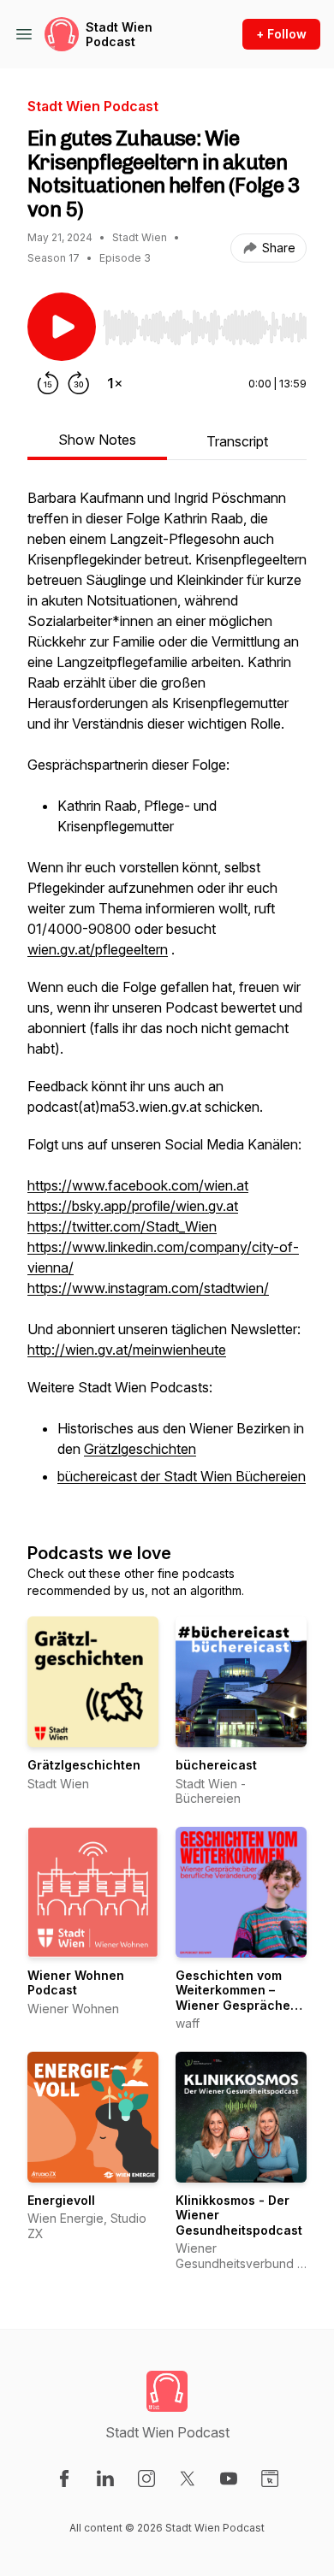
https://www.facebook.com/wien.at (138, 1185)
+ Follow (281, 34)
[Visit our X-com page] (188, 2479)
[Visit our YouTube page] (229, 2479)
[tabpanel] (167, 997)
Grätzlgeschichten (140, 1449)
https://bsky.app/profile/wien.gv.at (133, 1206)
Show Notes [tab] (97, 440)
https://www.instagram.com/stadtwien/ (148, 1288)
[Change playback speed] (115, 383)
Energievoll (61, 2200)
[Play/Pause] (62, 327)
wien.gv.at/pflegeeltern (98, 949)
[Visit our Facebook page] (64, 2479)
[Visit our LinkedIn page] (105, 2479)
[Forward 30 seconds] (79, 383)
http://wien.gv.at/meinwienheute (127, 1350)
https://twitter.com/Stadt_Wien (122, 1226)
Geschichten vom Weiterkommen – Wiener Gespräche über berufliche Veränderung (233, 2005)
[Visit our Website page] (270, 2479)
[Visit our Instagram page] (146, 2479)
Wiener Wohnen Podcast (76, 1983)
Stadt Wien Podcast (119, 35)
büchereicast (216, 1765)
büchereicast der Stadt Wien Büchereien (182, 1476)
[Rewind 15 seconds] (48, 383)
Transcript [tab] (237, 441)
